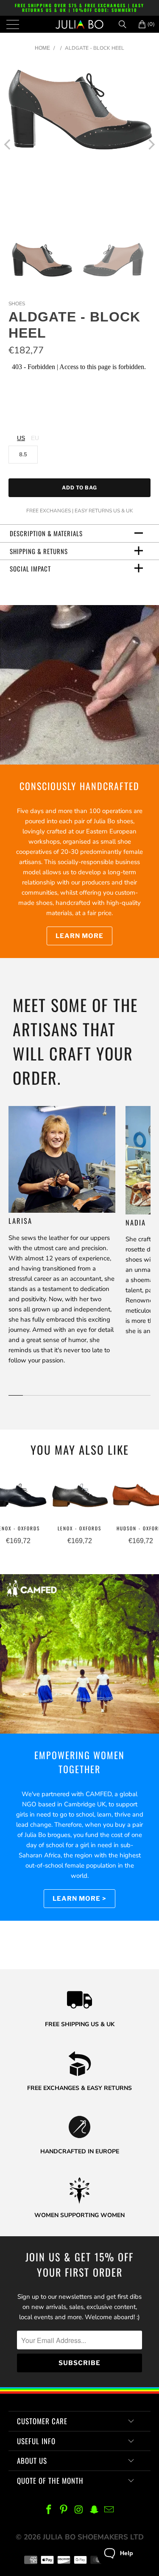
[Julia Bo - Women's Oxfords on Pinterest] (64, 2510)
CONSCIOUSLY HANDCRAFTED (79, 786)
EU (35, 438)
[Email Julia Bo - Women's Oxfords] (109, 2510)
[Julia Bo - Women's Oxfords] (80, 24)
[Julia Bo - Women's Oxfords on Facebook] (49, 2510)
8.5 (23, 455)
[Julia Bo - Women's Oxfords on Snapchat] (94, 2510)
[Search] (126, 24)
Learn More (79, 936)
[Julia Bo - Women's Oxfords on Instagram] (79, 2510)
